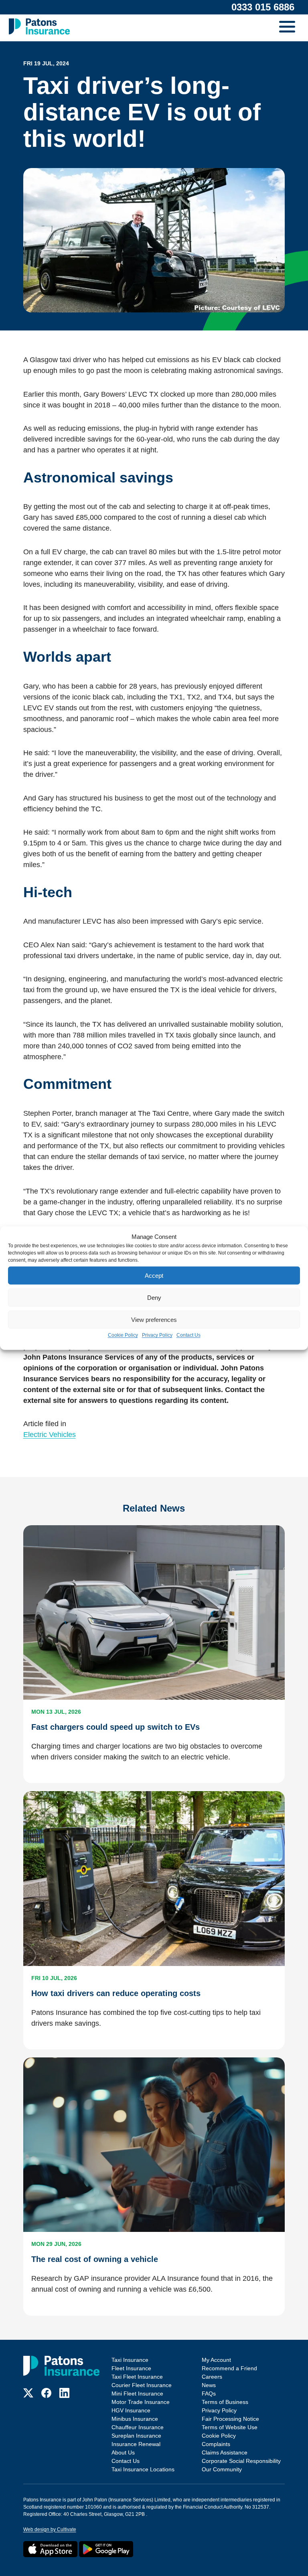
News (209, 2385)
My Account (216, 2360)
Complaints (216, 2444)
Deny (154, 1297)
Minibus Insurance (135, 2419)
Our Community (222, 2469)
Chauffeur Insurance (138, 2427)
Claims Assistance (225, 2452)
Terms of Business (225, 2402)
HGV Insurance (131, 2410)
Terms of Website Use (230, 2427)
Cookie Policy (123, 1335)
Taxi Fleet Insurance (137, 2377)
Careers (212, 2377)
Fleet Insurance (131, 2368)
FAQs (209, 2394)
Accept (154, 1275)
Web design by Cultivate (50, 2529)
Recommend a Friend (229, 2368)
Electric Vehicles (50, 1435)
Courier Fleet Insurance (142, 2385)
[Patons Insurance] (39, 26)
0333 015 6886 (263, 7)
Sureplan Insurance (136, 2436)
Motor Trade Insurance (141, 2402)
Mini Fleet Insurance (137, 2394)
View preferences (154, 1319)
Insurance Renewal (136, 2444)
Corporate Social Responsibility (241, 2461)
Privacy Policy (157, 1335)
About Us (123, 2452)
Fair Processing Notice (230, 2419)
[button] (289, 28)
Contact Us (188, 1335)
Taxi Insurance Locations (143, 2469)
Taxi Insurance (130, 2360)
